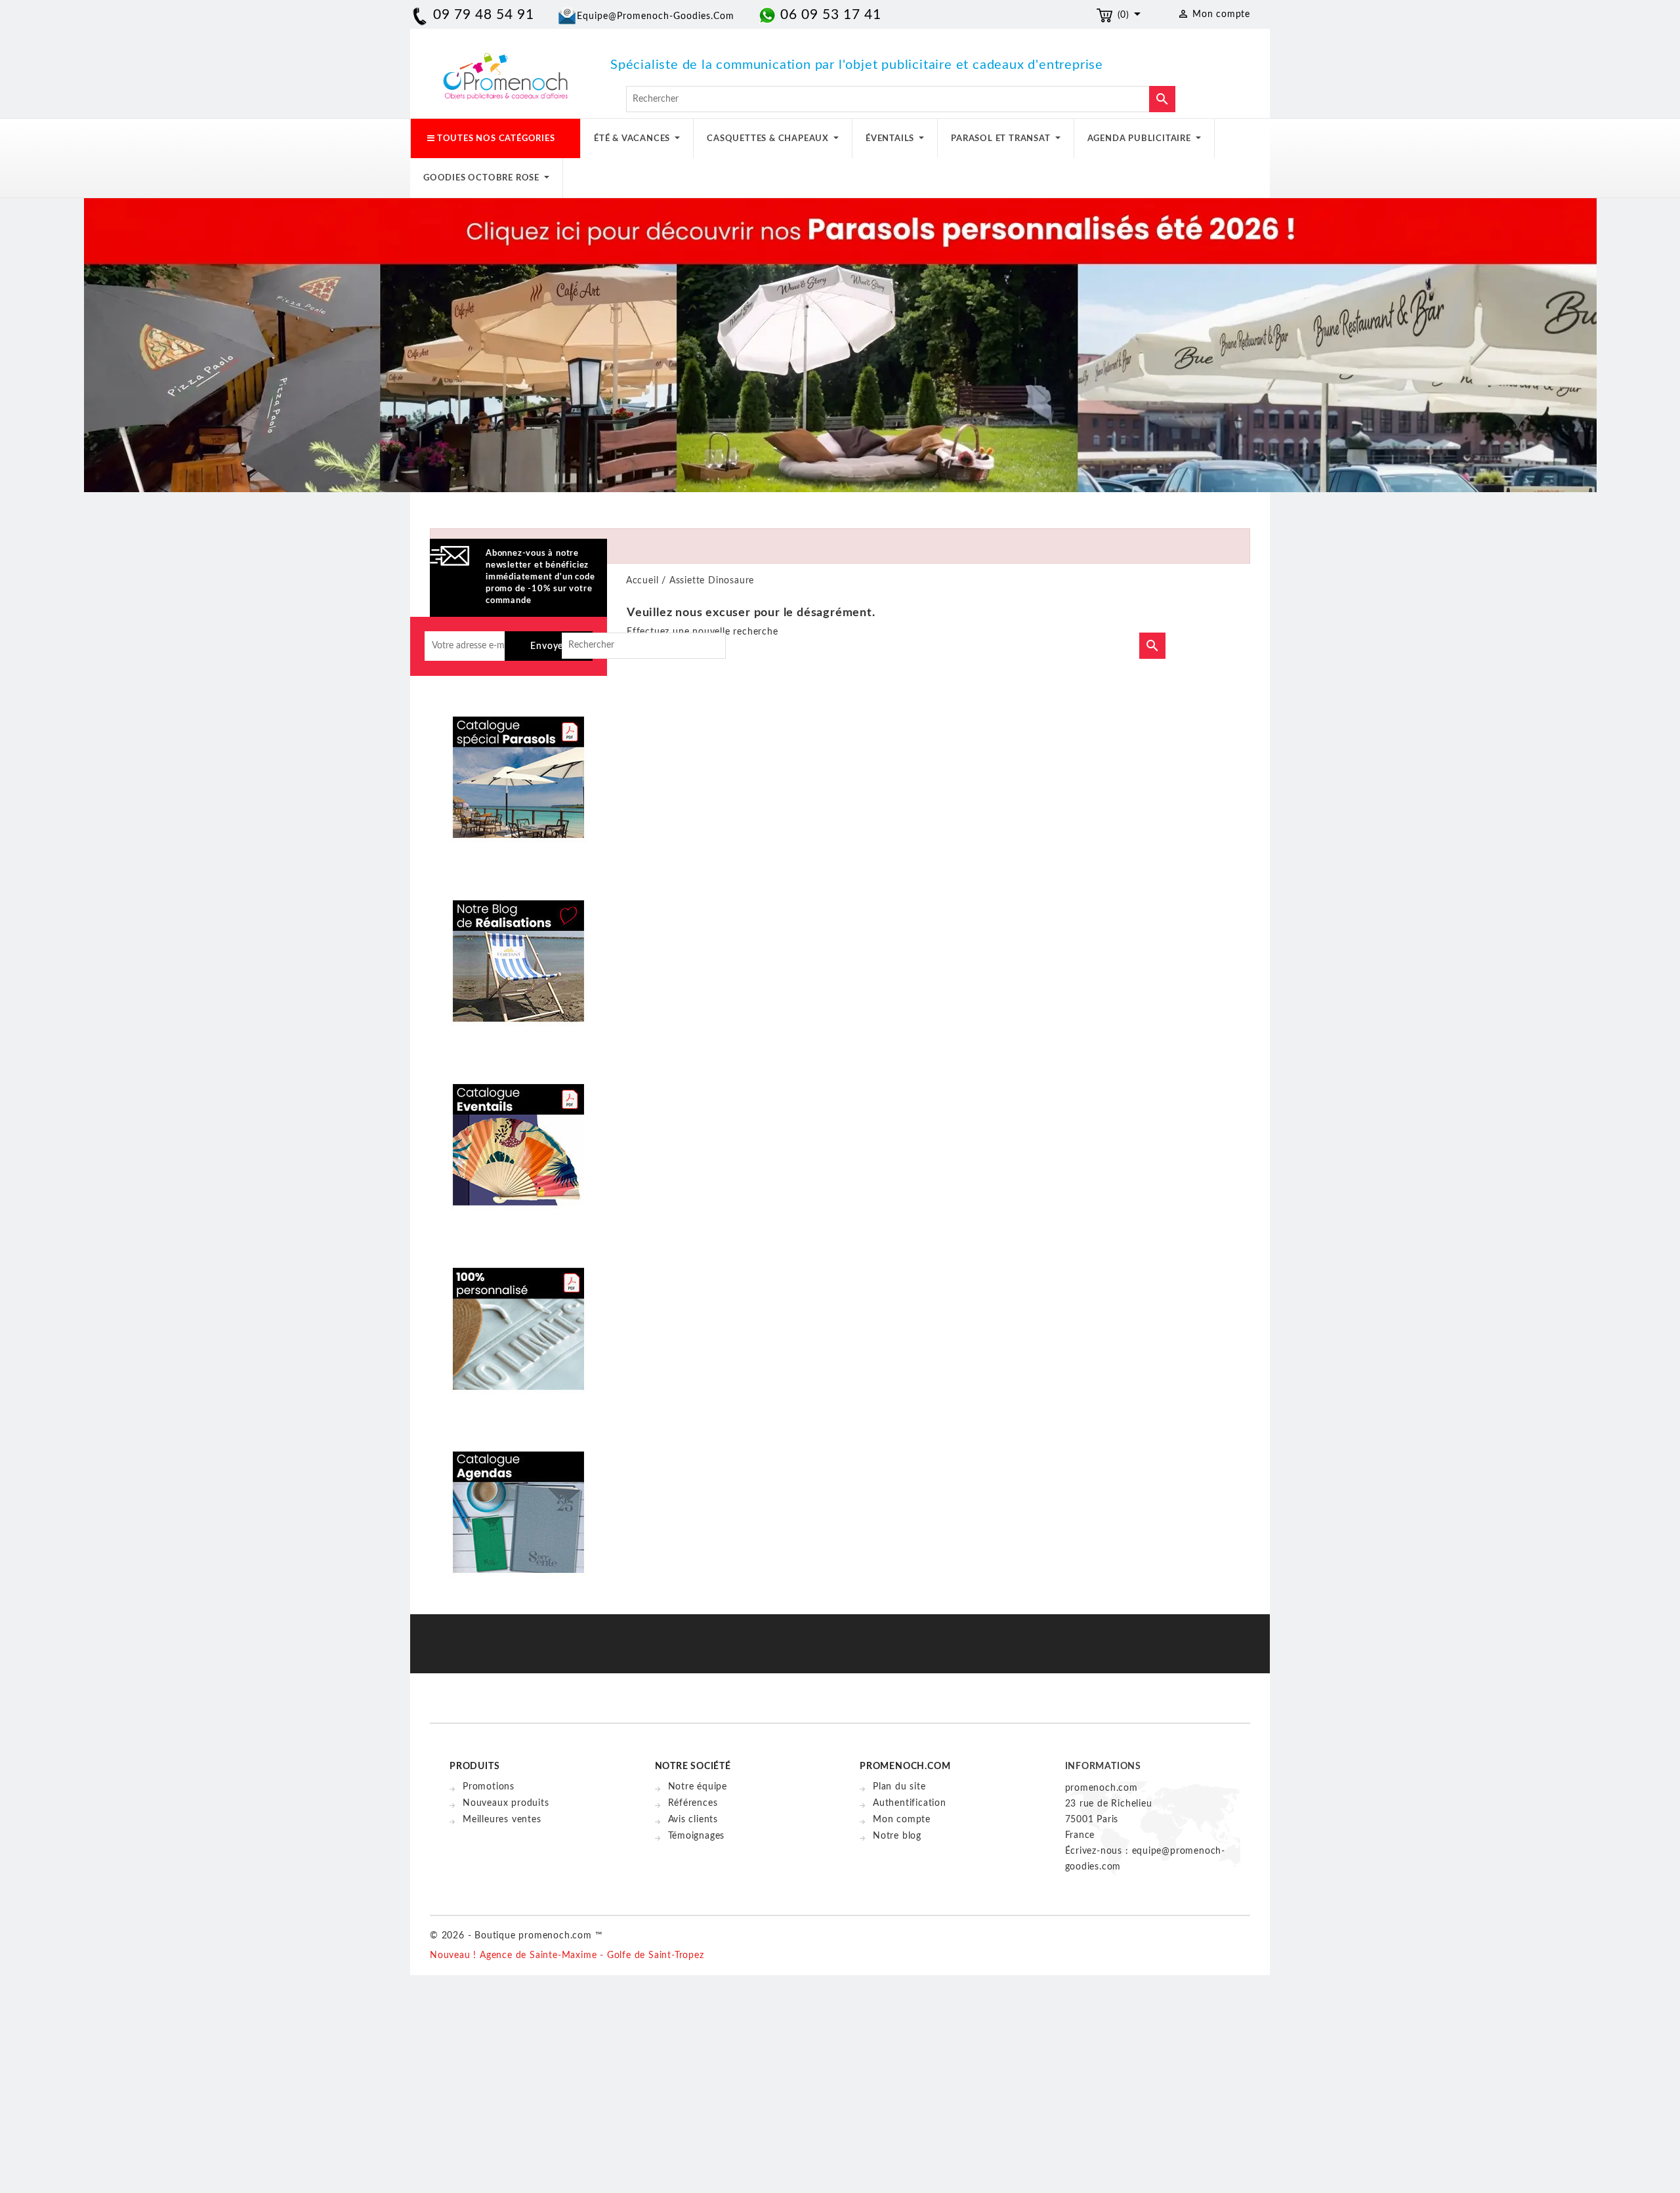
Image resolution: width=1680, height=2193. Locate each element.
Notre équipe (698, 1787)
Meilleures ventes (502, 1820)
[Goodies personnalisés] (518, 951)
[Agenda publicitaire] (518, 1503)
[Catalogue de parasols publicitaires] (518, 768)
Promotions (489, 1787)
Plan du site (899, 1787)
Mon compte (902, 1820)
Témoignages (697, 1836)
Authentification (910, 1803)
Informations (1103, 1766)
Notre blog (897, 1836)
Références (693, 1803)
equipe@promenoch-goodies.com (656, 16)
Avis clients (693, 1820)
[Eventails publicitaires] (518, 1135)
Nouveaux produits (506, 1803)
